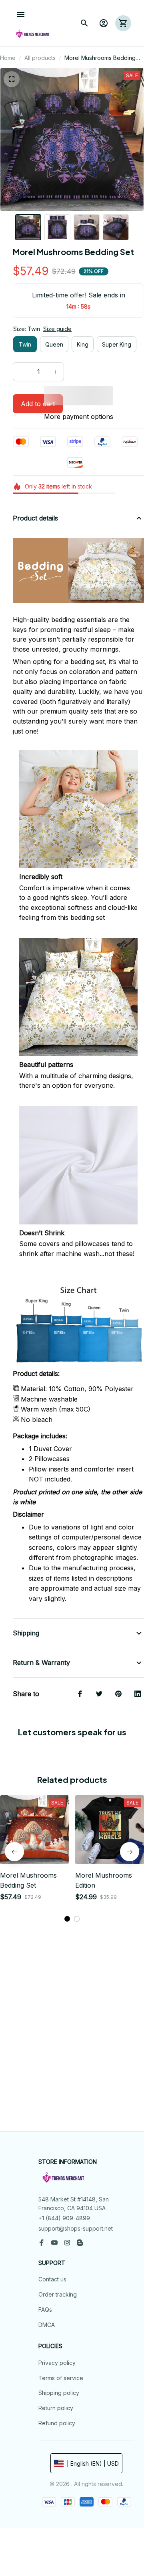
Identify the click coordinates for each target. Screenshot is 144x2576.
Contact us (52, 2279)
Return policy (56, 2408)
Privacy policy (57, 2363)
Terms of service (61, 2378)
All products (40, 58)
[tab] (67, 1919)
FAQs (45, 2310)
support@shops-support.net (76, 2228)
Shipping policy (59, 2393)
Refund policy (57, 2423)
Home (8, 58)
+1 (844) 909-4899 (64, 2218)
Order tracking (58, 2294)
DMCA (47, 2325)
